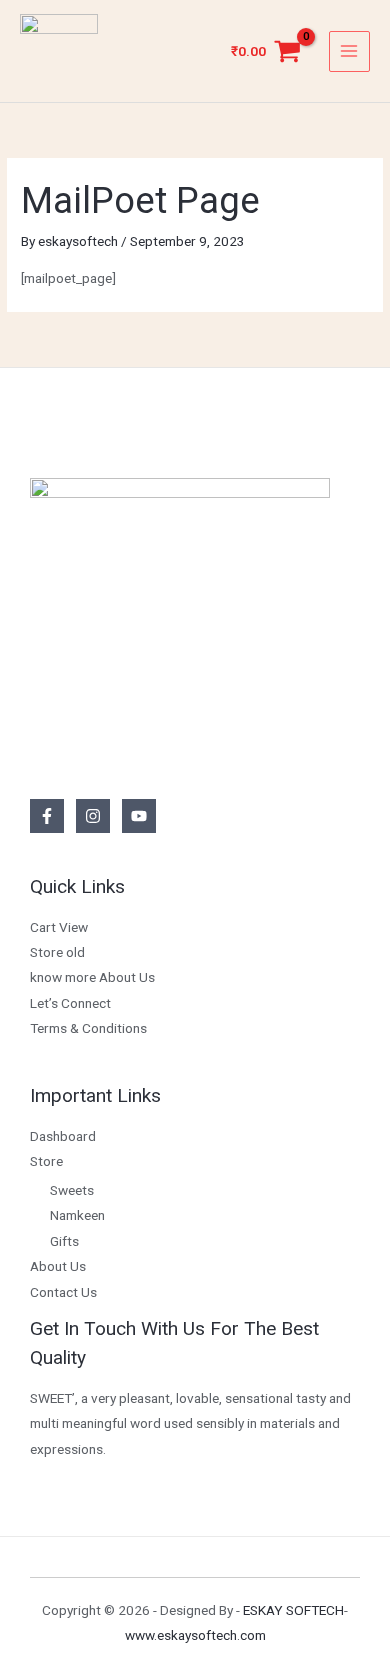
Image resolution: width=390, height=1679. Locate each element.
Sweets (72, 1190)
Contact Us (63, 1292)
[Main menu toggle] (349, 51)
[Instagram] (93, 816)
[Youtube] (139, 816)
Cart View (59, 927)
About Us (58, 1266)
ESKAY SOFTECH (293, 1610)
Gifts (64, 1241)
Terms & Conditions (88, 1028)
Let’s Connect (70, 1003)
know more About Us (92, 977)
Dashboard (63, 1136)
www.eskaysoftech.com (195, 1635)
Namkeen (77, 1215)
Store (46, 1161)
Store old (57, 952)
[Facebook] (47, 816)
